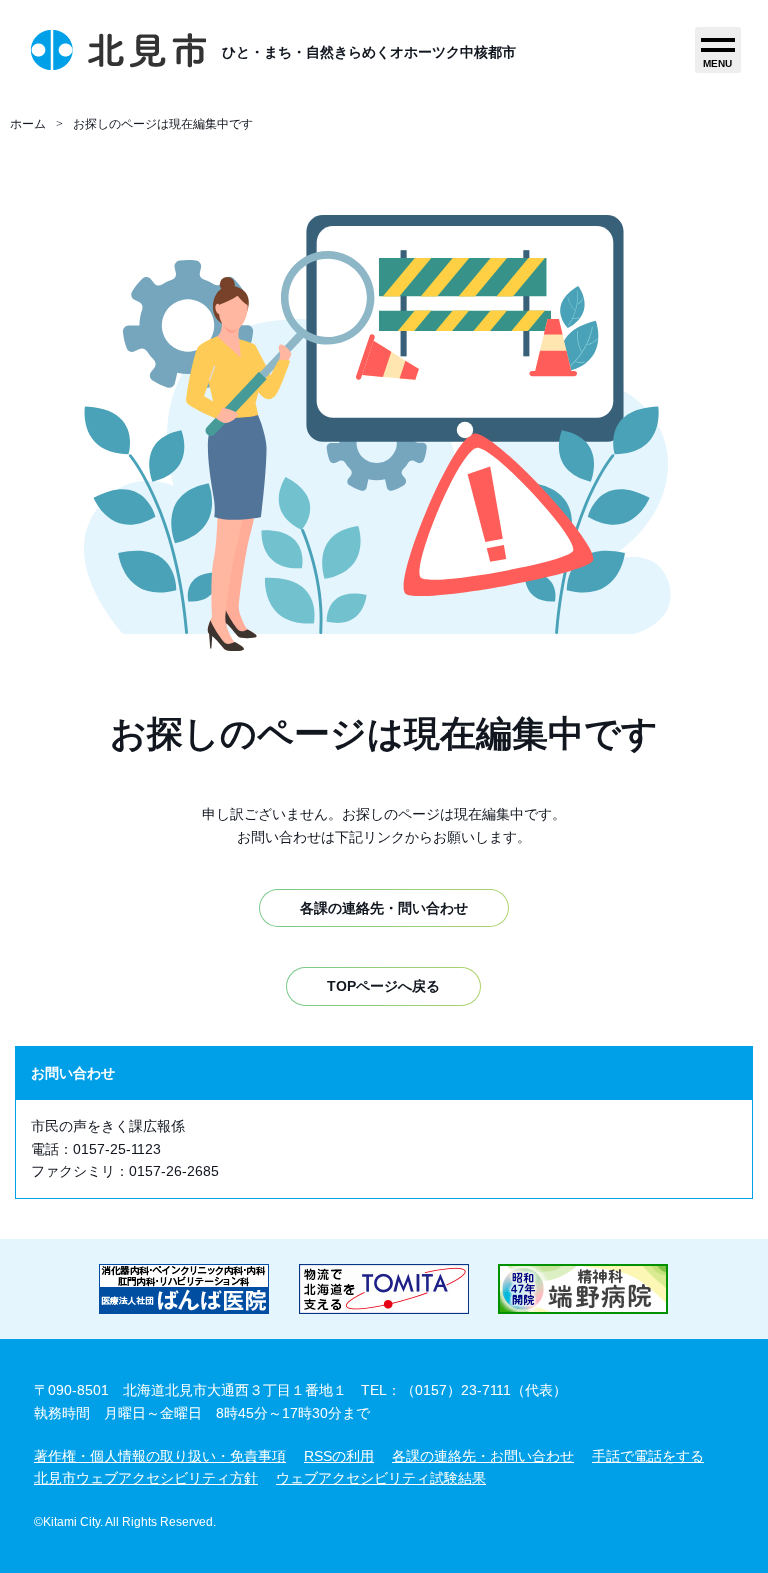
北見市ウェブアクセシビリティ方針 (146, 1478)
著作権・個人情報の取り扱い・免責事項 (160, 1456)
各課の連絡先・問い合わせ (384, 908)
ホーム (28, 124)
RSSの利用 (339, 1456)
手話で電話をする (648, 1456)
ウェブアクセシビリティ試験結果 (381, 1478)
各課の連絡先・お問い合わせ (483, 1456)
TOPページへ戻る (383, 986)
